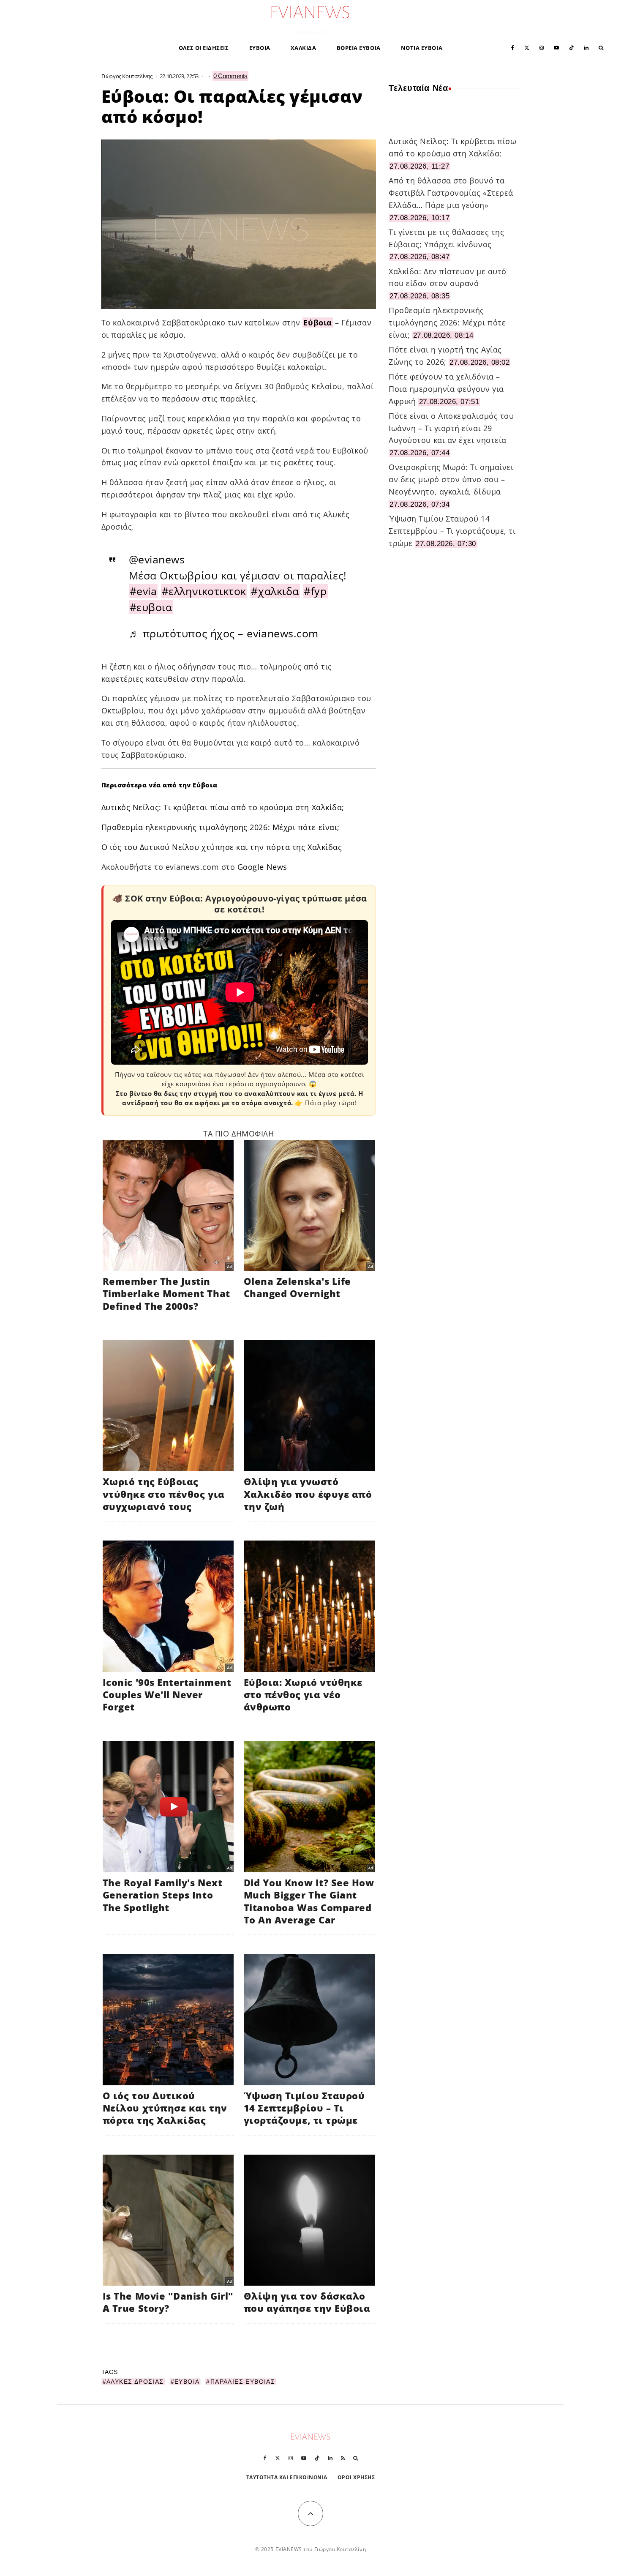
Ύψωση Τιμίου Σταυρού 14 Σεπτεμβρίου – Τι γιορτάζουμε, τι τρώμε (452, 531)
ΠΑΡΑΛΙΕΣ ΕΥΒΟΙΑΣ (243, 2382)
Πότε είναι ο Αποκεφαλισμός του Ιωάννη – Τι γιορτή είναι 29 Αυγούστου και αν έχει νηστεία (451, 428)
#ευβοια (151, 607)
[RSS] (343, 2458)
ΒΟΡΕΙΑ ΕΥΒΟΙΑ (359, 48)
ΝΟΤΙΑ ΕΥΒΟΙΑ (422, 48)
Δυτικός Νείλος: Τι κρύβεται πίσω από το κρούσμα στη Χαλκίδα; (223, 807)
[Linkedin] (586, 47)
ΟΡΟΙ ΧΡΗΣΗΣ (356, 2477)
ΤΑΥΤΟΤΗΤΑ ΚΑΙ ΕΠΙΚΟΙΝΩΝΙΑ (287, 2477)
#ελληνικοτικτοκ (204, 591)
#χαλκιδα (275, 591)
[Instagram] (542, 47)
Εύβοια (317, 322)
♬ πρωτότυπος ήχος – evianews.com (224, 633)
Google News (262, 867)
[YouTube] (556, 47)
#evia (143, 591)
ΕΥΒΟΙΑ (260, 48)
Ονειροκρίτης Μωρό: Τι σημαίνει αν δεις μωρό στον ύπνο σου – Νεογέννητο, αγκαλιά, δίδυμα (451, 479)
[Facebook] (513, 47)
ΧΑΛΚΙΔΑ (304, 48)
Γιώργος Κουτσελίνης (127, 76)
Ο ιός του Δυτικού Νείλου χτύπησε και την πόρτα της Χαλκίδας (222, 847)
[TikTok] (572, 47)
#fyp (315, 591)
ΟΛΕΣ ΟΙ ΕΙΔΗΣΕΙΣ (204, 48)
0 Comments (230, 76)
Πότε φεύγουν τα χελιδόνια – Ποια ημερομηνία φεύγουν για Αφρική (446, 389)
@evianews (157, 559)
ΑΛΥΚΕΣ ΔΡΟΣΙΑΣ (135, 2382)
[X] (527, 47)
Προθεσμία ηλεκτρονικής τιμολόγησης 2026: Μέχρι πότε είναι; (221, 827)
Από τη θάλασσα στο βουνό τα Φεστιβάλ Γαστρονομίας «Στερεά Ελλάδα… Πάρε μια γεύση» (451, 193)
